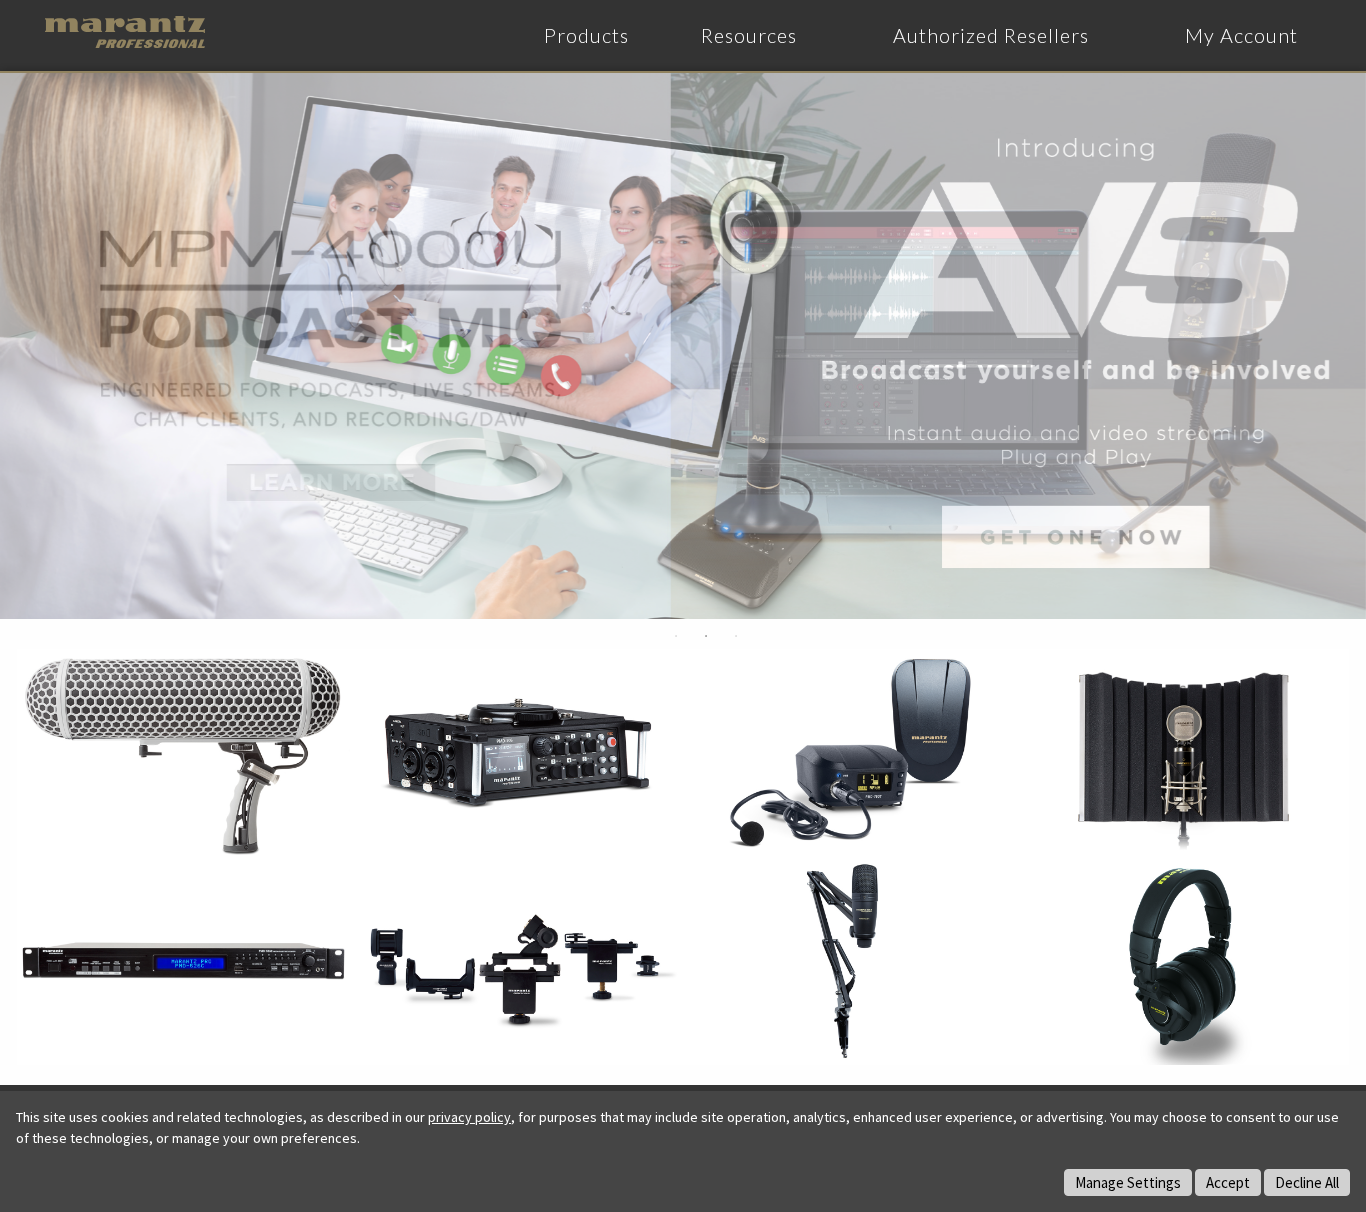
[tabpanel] (683, 346)
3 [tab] (736, 636)
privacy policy (469, 1117)
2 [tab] (706, 636)
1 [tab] (676, 636)
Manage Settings (1128, 1182)
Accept (1228, 1182)
